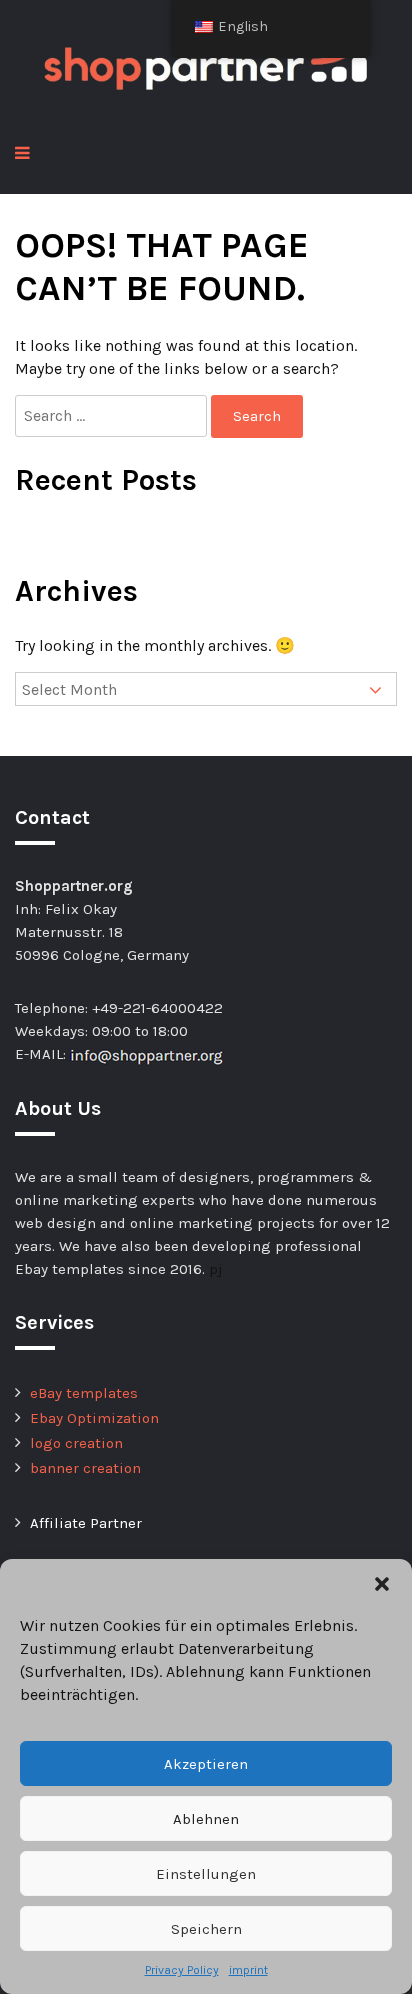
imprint (248, 1970)
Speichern (206, 1929)
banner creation (85, 1468)
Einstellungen (206, 1874)
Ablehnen (206, 1819)
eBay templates (84, 1393)
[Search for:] (113, 415)
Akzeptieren (206, 1764)
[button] (382, 1584)
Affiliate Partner (86, 1523)
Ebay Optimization (94, 1418)
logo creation (76, 1443)
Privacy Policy (182, 1970)
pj (216, 1269)
